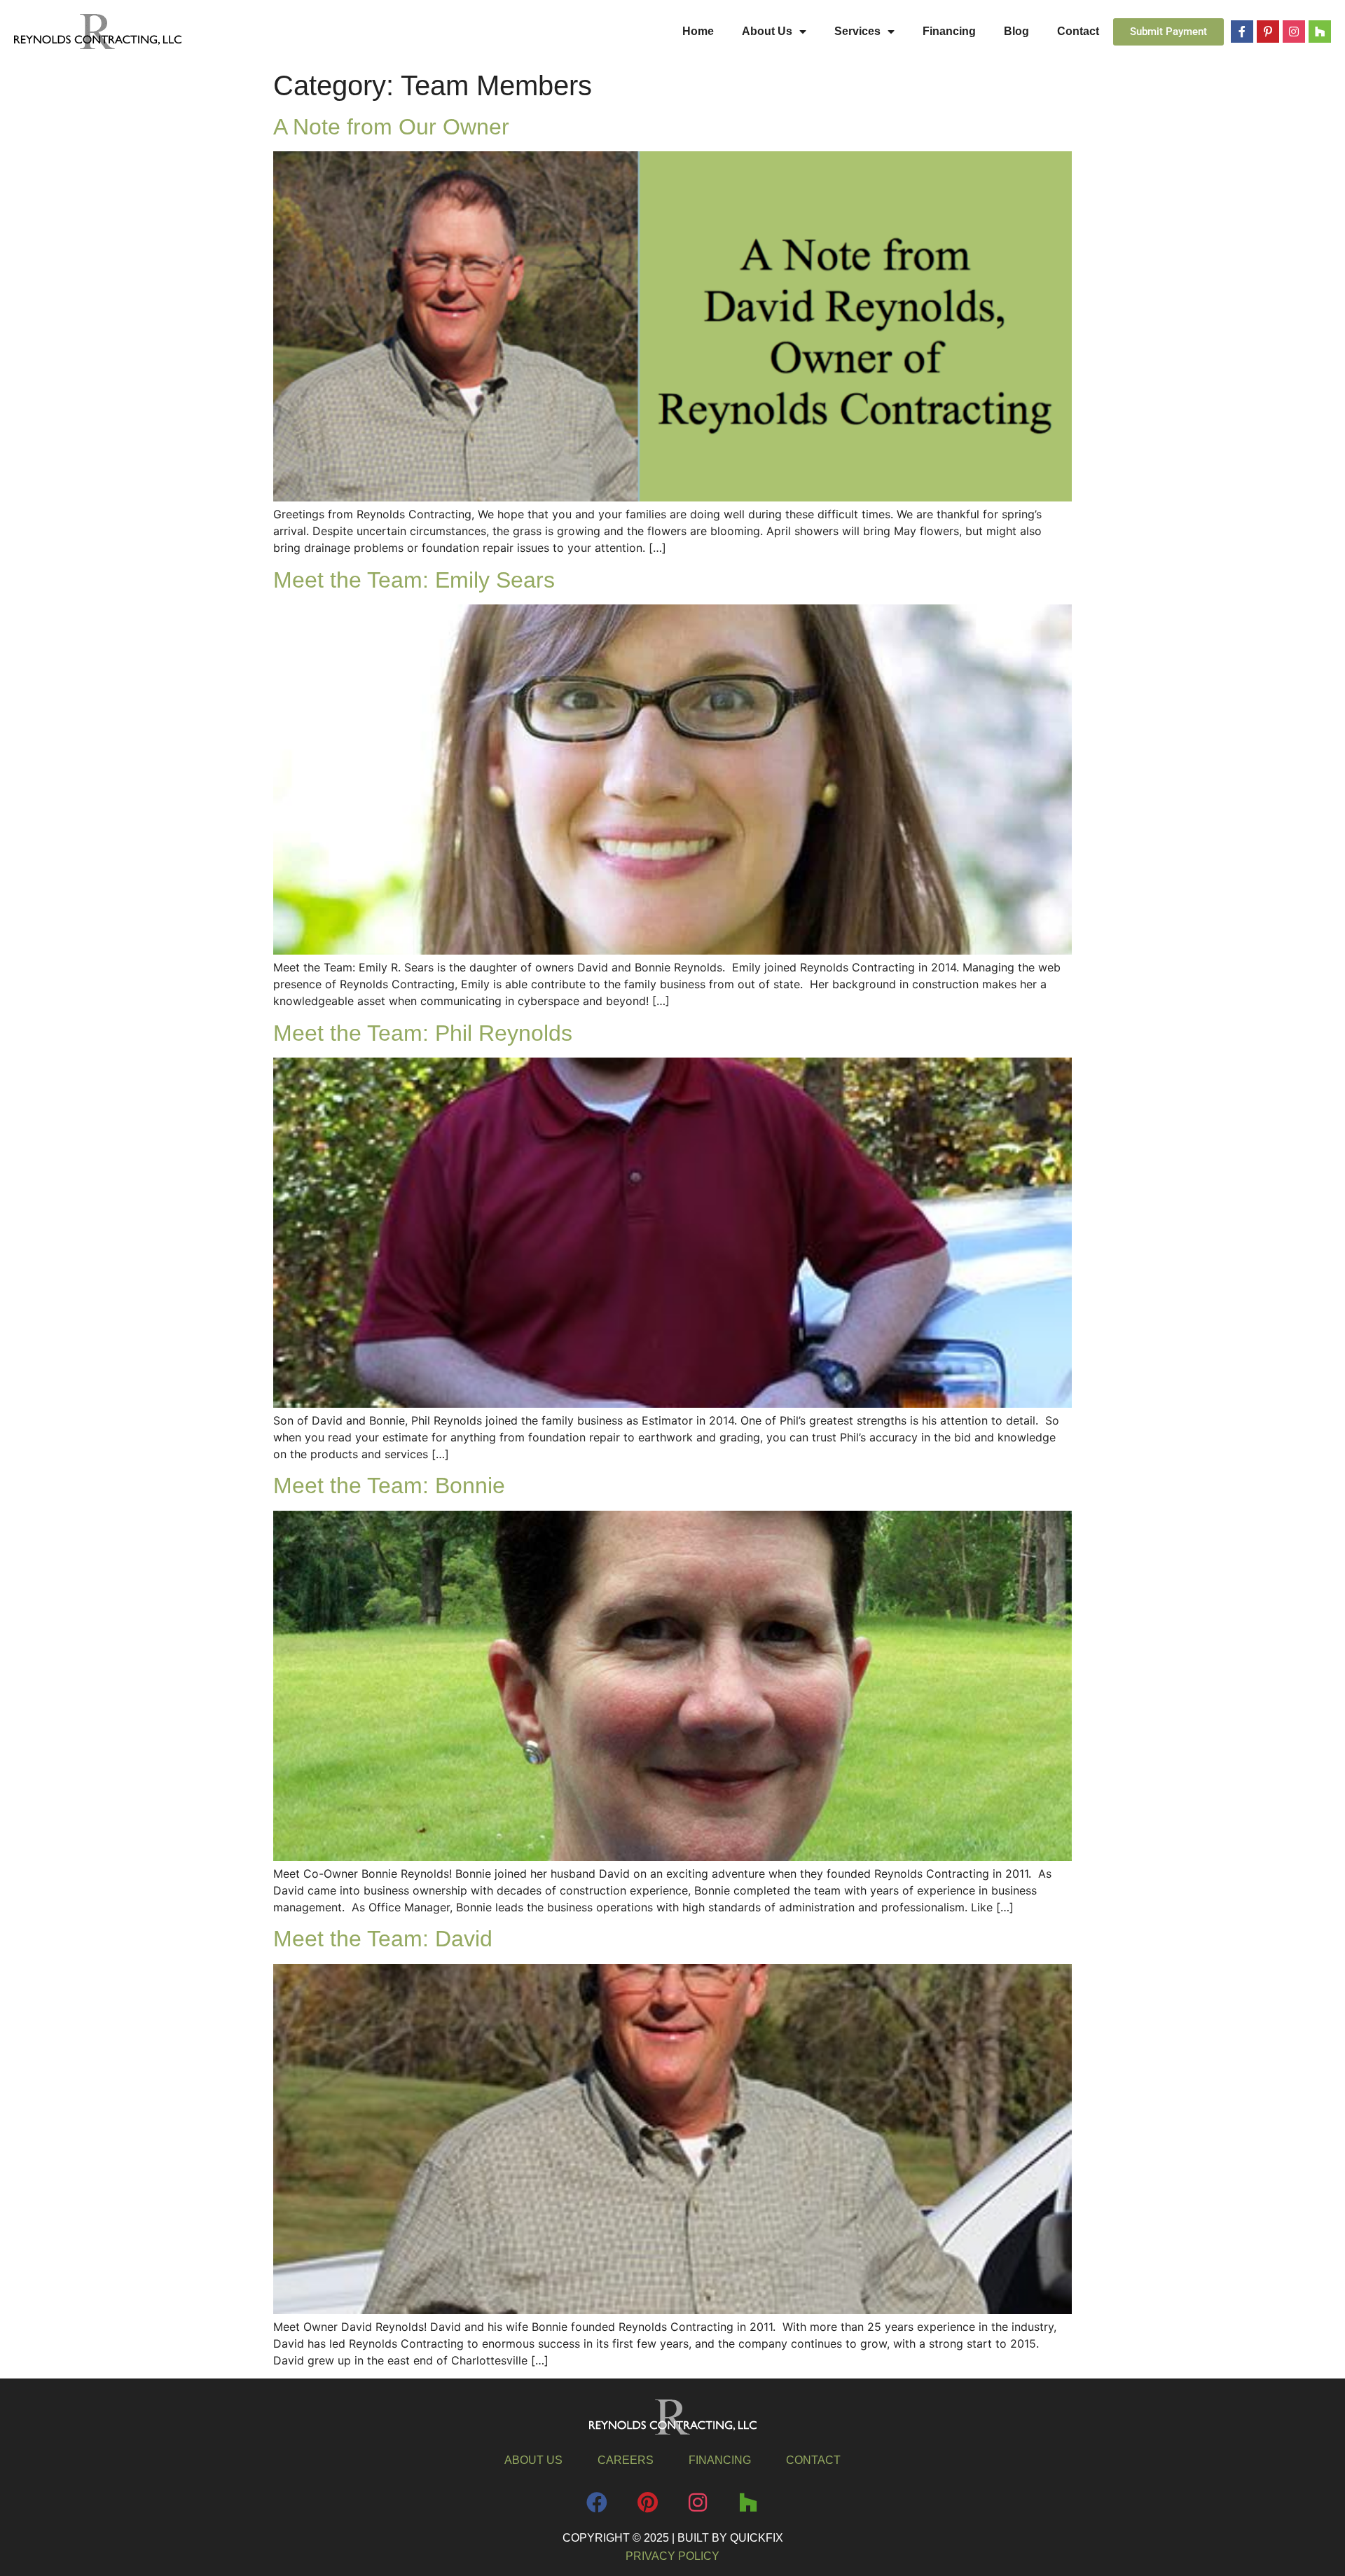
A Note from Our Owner (391, 127)
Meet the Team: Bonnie (389, 1486)
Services (857, 31)
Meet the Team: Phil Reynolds (423, 1033)
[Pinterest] (647, 2502)
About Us (767, 31)
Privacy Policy (672, 2556)
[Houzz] (1320, 32)
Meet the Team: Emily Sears (414, 580)
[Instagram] (1294, 32)
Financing (949, 31)
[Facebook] (597, 2502)
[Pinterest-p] (1268, 32)
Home (698, 31)
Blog (1016, 31)
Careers (626, 2460)
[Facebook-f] (1242, 32)
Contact (1078, 31)
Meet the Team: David (383, 1939)
